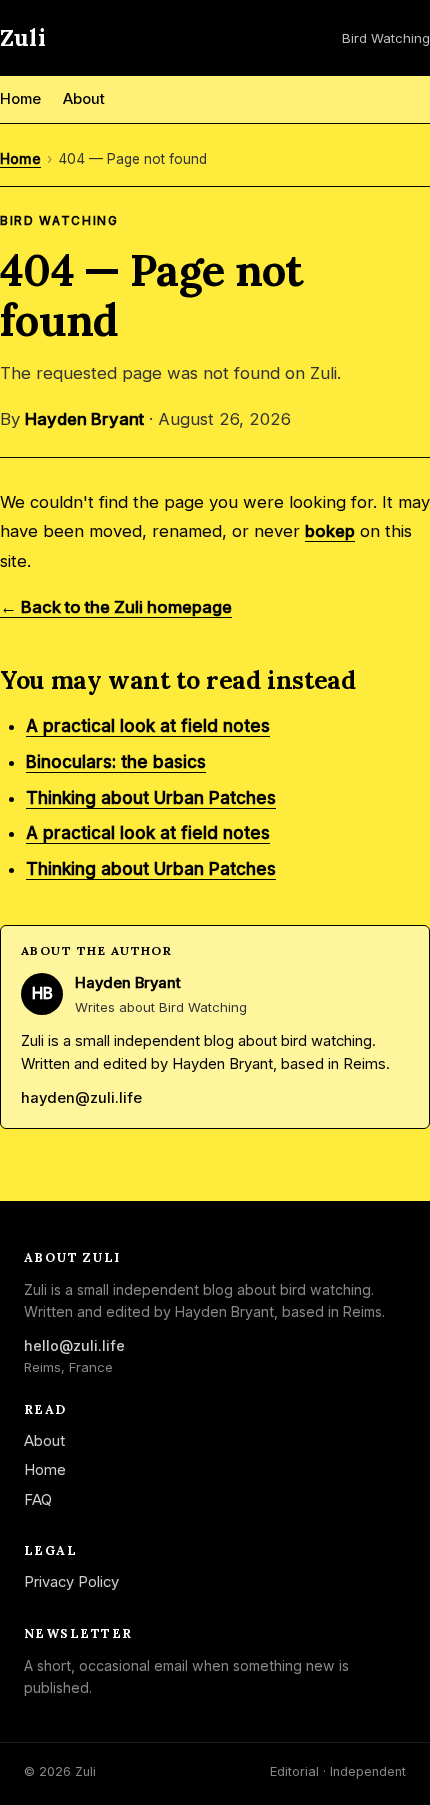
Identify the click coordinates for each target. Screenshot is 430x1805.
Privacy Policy (71, 1582)
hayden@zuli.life (81, 1098)
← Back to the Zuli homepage (116, 607)
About (84, 99)
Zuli (23, 37)
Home (20, 99)
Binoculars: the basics (116, 762)
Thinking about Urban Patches (151, 798)
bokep (330, 531)
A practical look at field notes (148, 726)
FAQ (38, 1500)
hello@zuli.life (74, 1345)
